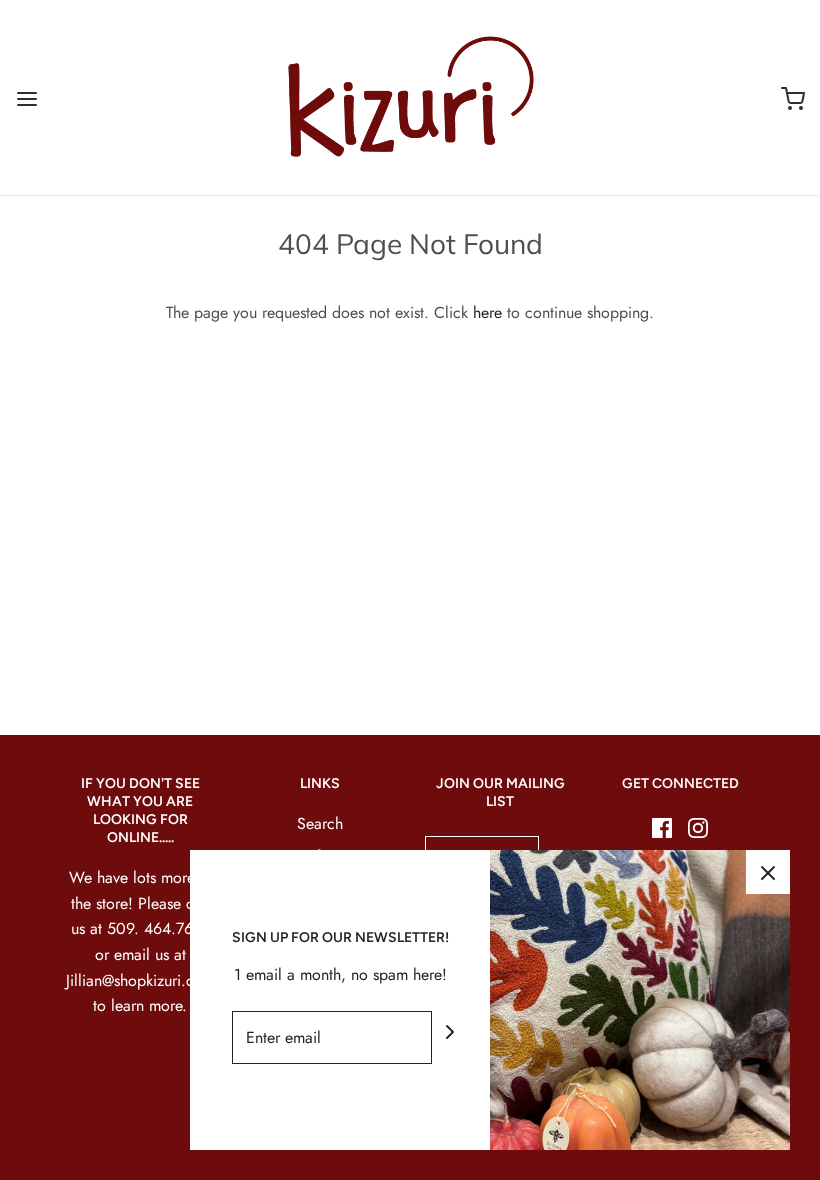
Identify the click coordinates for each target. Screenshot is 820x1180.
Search (320, 823)
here (487, 312)
